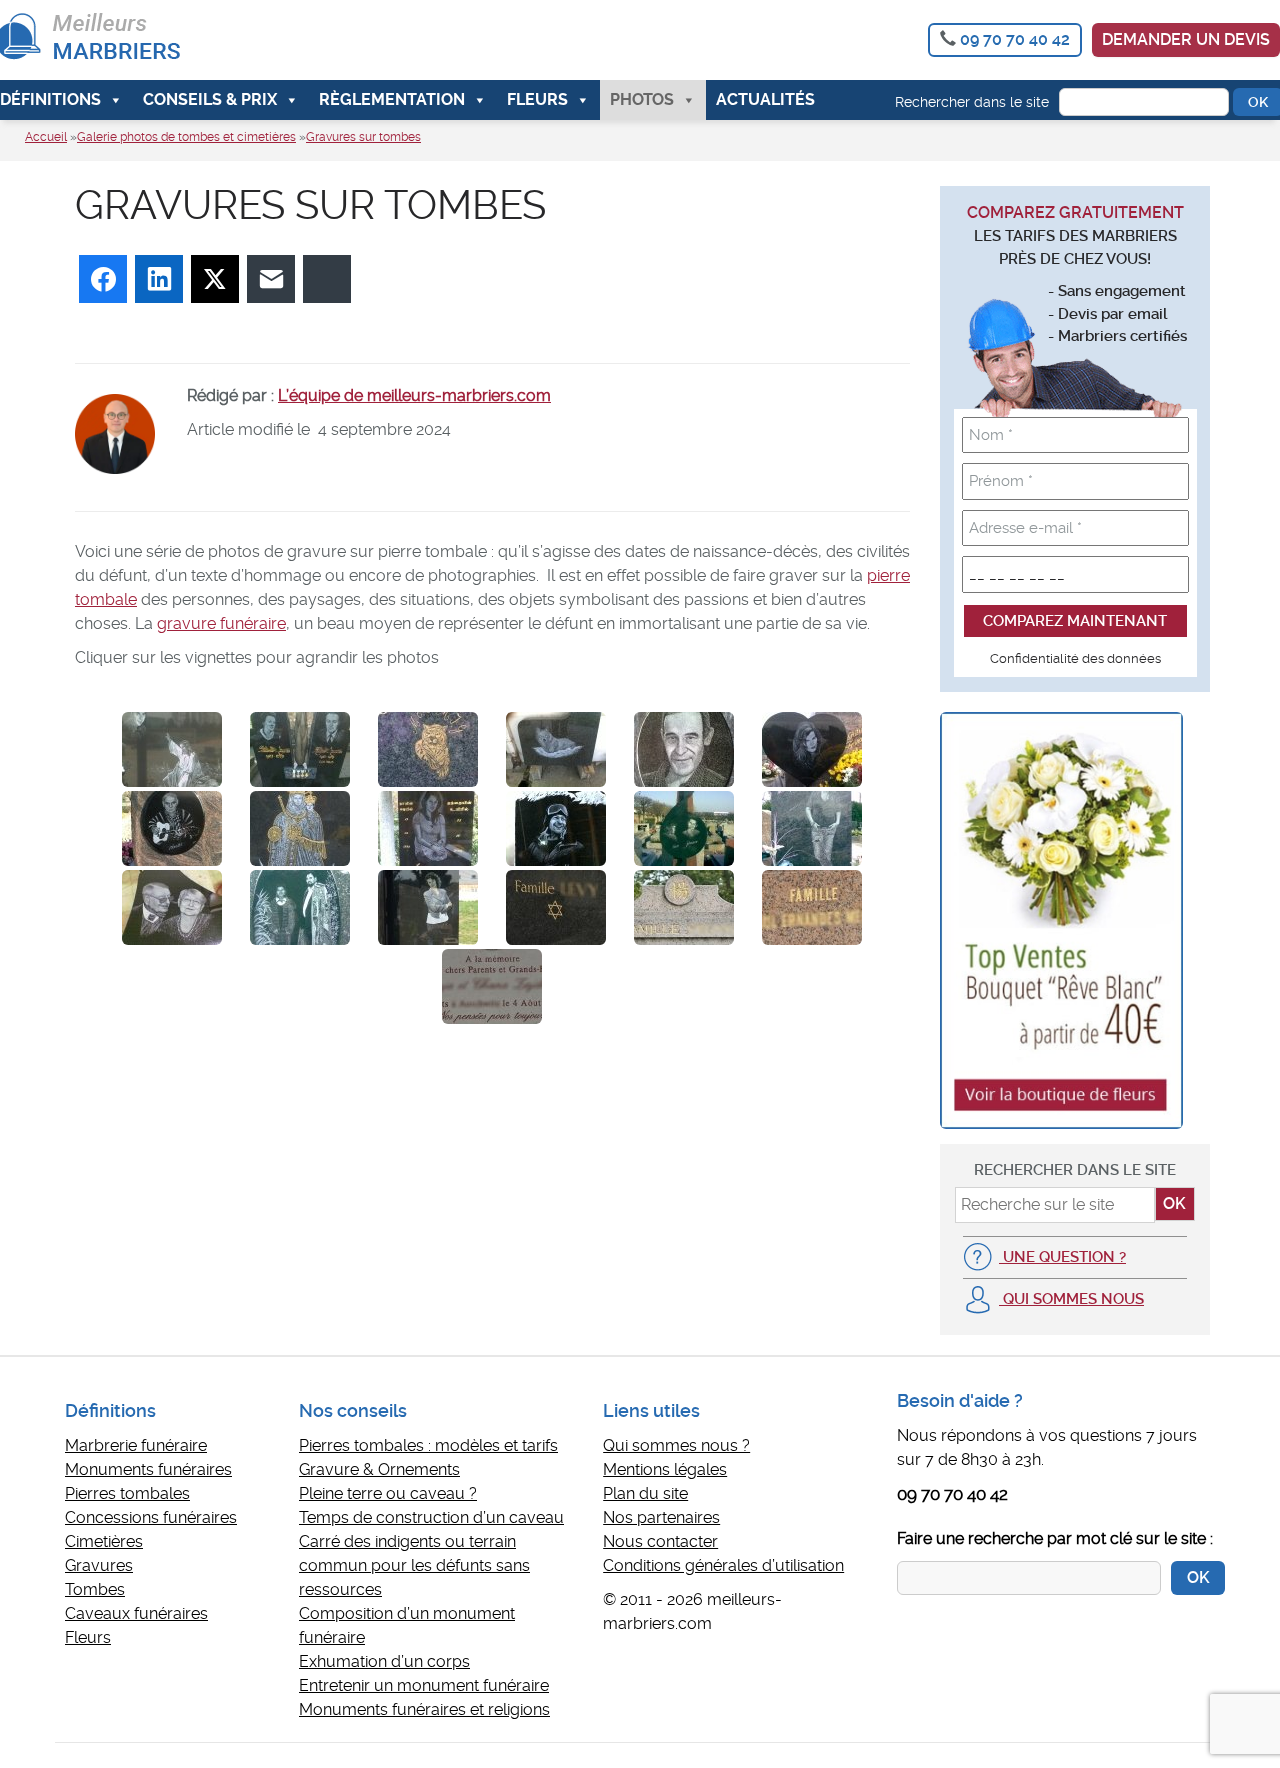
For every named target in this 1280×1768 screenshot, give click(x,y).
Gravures (99, 1565)
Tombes (95, 1589)
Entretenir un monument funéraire (424, 1685)
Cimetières (104, 1541)
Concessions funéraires (151, 1517)
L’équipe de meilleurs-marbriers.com (414, 395)
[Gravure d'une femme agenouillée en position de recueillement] (428, 828)
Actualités (765, 99)
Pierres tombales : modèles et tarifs (428, 1445)
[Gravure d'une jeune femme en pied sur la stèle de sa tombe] (812, 828)
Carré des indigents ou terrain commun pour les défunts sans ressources (414, 1565)
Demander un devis (1186, 39)
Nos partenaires (661, 1517)
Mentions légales (665, 1469)
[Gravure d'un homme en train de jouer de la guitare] (172, 828)
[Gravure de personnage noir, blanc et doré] (300, 828)
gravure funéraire (221, 623)
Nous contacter (660, 1541)
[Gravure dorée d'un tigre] (428, 749)
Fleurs (537, 99)
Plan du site (645, 1493)
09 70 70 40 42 (1015, 39)
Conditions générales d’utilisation (723, 1565)
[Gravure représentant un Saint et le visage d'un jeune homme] (172, 749)
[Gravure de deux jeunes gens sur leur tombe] (684, 828)
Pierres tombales (127, 1493)
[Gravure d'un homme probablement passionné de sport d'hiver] (556, 828)
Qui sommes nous (1071, 1299)
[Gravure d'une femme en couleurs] (428, 907)
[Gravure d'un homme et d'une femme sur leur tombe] (300, 749)
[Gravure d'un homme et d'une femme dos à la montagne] (300, 907)
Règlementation (392, 99)
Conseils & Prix (210, 99)
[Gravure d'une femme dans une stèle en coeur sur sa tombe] (812, 749)
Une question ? (1062, 1257)
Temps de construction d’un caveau (431, 1517)
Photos (642, 99)
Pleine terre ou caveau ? (388, 1493)
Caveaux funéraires (136, 1613)
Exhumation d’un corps (384, 1661)
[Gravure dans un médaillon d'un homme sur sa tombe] (684, 749)
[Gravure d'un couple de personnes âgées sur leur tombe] (172, 907)
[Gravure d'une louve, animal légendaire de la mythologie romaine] (556, 749)
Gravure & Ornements (379, 1469)
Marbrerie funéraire (136, 1445)
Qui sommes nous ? (676, 1445)
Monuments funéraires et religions (424, 1709)
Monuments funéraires (148, 1469)
